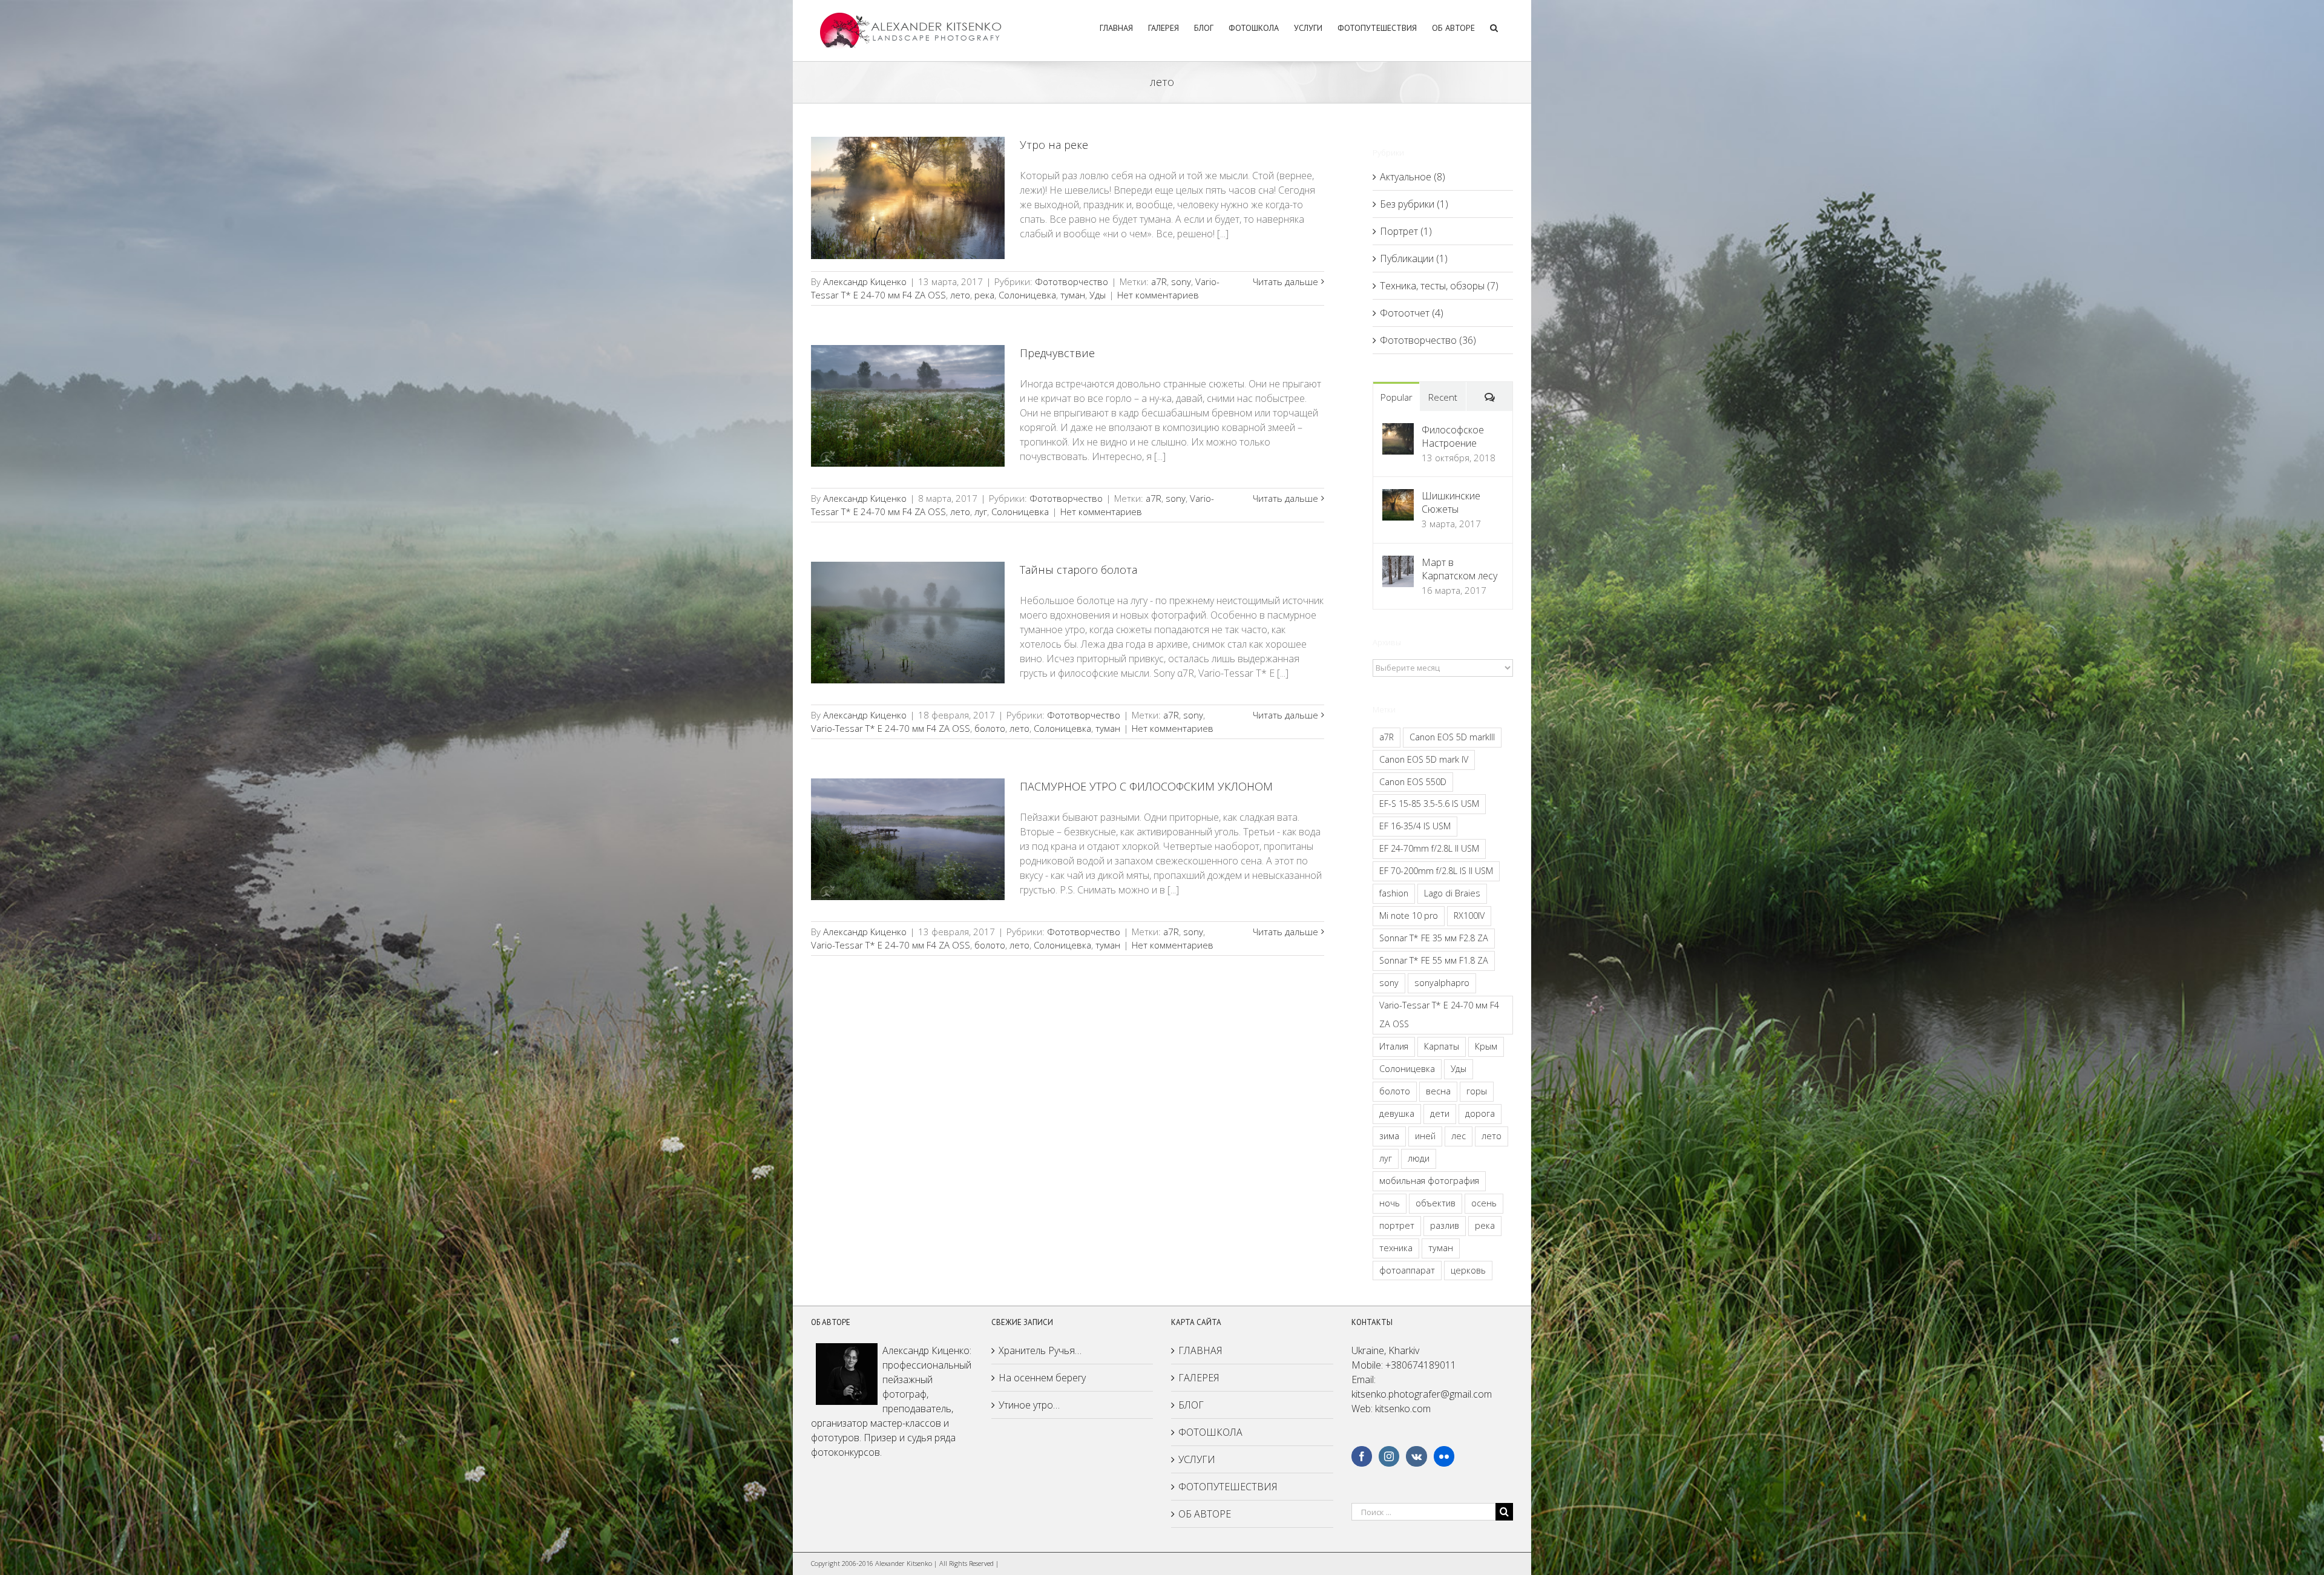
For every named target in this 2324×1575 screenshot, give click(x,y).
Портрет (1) (1406, 231)
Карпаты (1442, 1046)
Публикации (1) (1414, 258)
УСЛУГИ (1197, 1459)
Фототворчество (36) (1428, 340)
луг (981, 511)
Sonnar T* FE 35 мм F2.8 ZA (1434, 938)
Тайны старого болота (1078, 570)
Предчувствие (1057, 353)
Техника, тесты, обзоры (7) (1439, 286)
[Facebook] (1362, 1456)
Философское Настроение (1453, 436)
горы (1477, 1091)
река (984, 295)
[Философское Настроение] (1398, 430)
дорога (1480, 1113)
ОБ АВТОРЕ (1205, 1514)
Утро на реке (1054, 145)
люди (1419, 1158)
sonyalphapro (1442, 983)
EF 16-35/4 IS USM (1415, 826)
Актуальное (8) (1413, 177)
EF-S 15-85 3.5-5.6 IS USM (1429, 804)
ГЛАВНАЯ (1200, 1350)
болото (990, 728)
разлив (1445, 1225)
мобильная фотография (1429, 1181)
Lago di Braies (1452, 893)
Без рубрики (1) (1414, 204)
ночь (1390, 1203)
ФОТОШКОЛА (1210, 1432)
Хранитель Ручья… (1040, 1350)
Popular (1397, 397)
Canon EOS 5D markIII (1452, 737)
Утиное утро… (1029, 1405)
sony (1181, 281)
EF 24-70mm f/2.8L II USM (1429, 848)
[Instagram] (1389, 1456)
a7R (1159, 281)
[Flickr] (1444, 1456)
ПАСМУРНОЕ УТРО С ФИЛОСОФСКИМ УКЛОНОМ (1146, 786)
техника (1396, 1248)
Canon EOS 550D (1413, 782)
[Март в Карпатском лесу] (1398, 563)
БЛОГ (1191, 1405)
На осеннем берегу (1042, 1378)
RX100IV (1469, 916)
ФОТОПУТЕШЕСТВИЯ (1228, 1487)
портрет (1397, 1225)
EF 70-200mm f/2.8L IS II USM (1436, 871)
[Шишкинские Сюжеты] (1398, 496)
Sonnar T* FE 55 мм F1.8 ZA (1434, 960)
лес (1459, 1136)
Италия (1394, 1046)
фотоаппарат (1407, 1270)
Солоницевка (1027, 295)
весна (1438, 1091)
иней (1425, 1136)
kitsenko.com (1403, 1409)
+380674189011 (1421, 1365)
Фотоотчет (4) (1412, 313)
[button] (1494, 26)
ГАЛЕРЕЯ (1199, 1378)
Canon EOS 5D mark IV (1424, 759)
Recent (1443, 397)
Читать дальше (1285, 281)
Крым (1486, 1046)
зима (1389, 1136)
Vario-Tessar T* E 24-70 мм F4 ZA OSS (891, 728)
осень (1484, 1203)
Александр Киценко (865, 281)
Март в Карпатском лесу (1459, 569)
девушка (1397, 1113)
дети (1440, 1113)
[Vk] (1416, 1456)
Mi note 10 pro (1409, 916)
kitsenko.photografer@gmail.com (1422, 1394)
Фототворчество (1072, 281)
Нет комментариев (1158, 295)
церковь (1468, 1270)
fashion (1394, 893)
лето (960, 295)
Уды (1098, 295)
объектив (1436, 1203)
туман (1073, 295)
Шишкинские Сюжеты (1451, 502)
